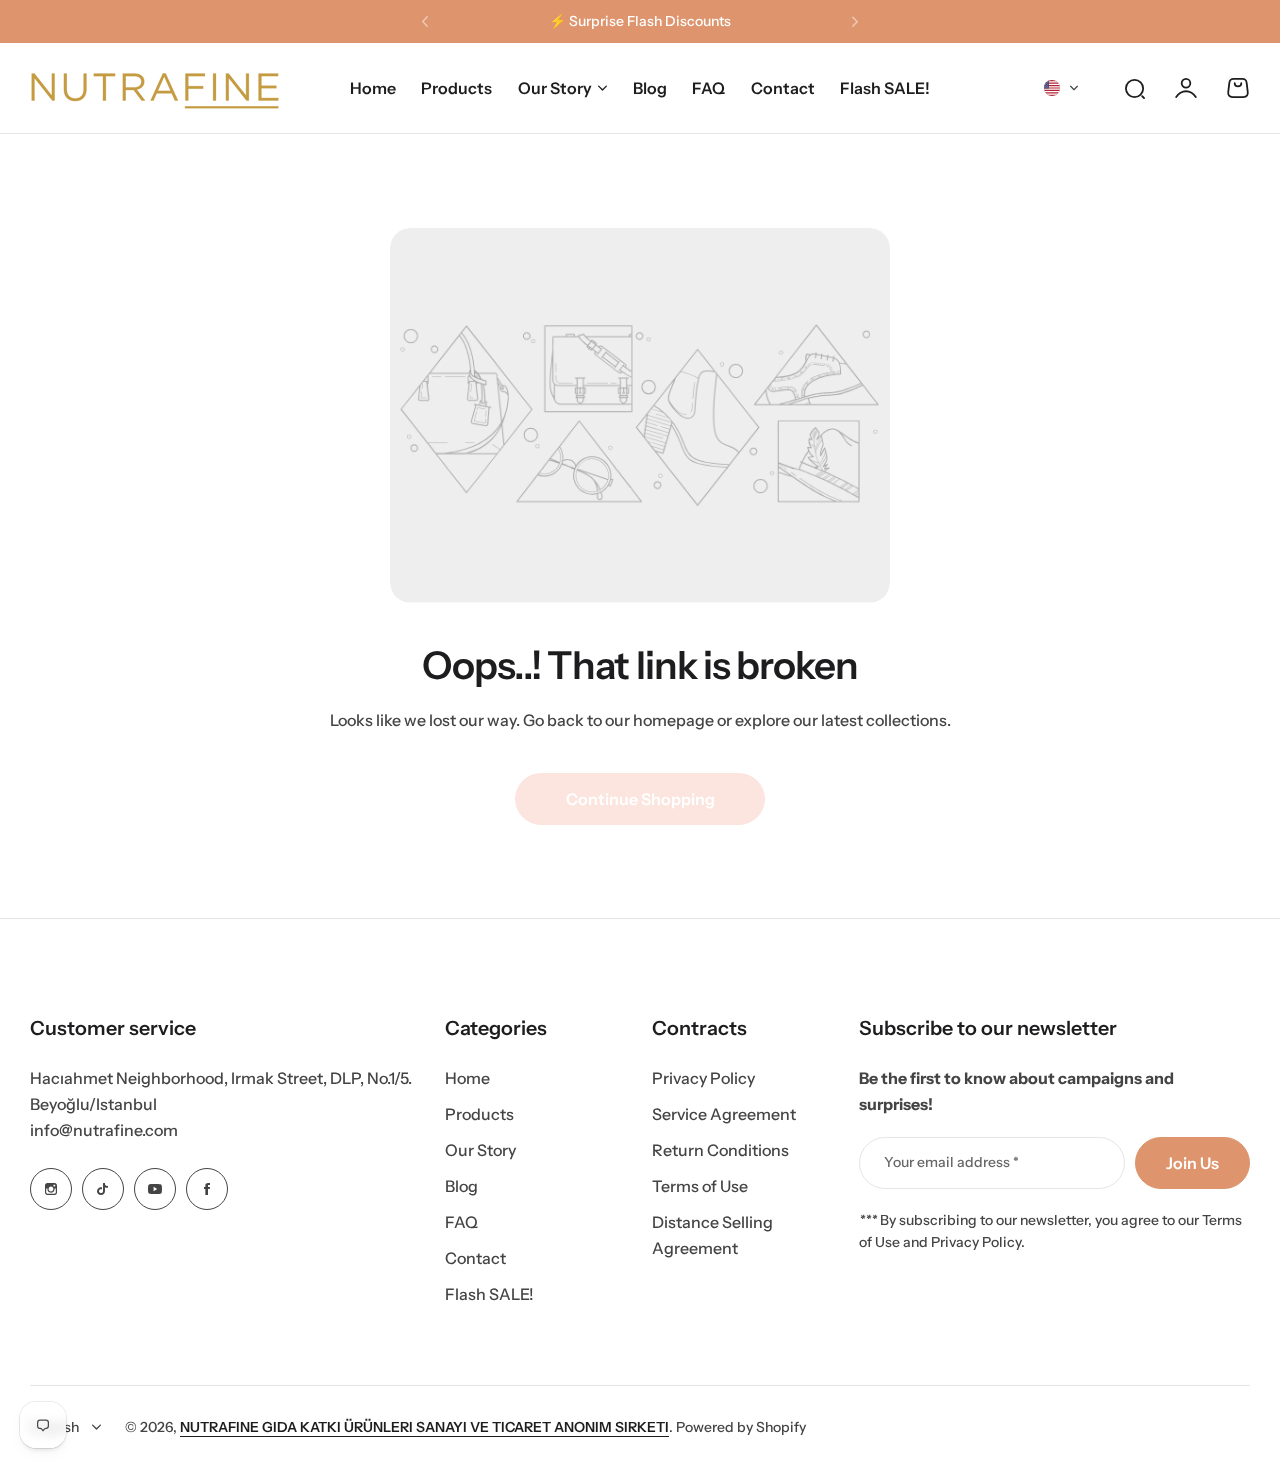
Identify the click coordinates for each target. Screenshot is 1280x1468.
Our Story (555, 88)
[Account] (1186, 88)
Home (467, 1078)
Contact (475, 1258)
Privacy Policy (703, 1078)
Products (479, 1114)
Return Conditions (720, 1150)
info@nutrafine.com (104, 1130)
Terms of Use (700, 1186)
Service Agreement (724, 1114)
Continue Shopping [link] (640, 799)
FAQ (461, 1222)
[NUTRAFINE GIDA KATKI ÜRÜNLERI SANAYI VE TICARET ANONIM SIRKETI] (155, 88)
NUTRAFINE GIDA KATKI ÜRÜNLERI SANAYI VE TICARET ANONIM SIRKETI (424, 1427)
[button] (425, 22)
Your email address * (951, 1162)
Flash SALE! (489, 1294)
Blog (461, 1186)
